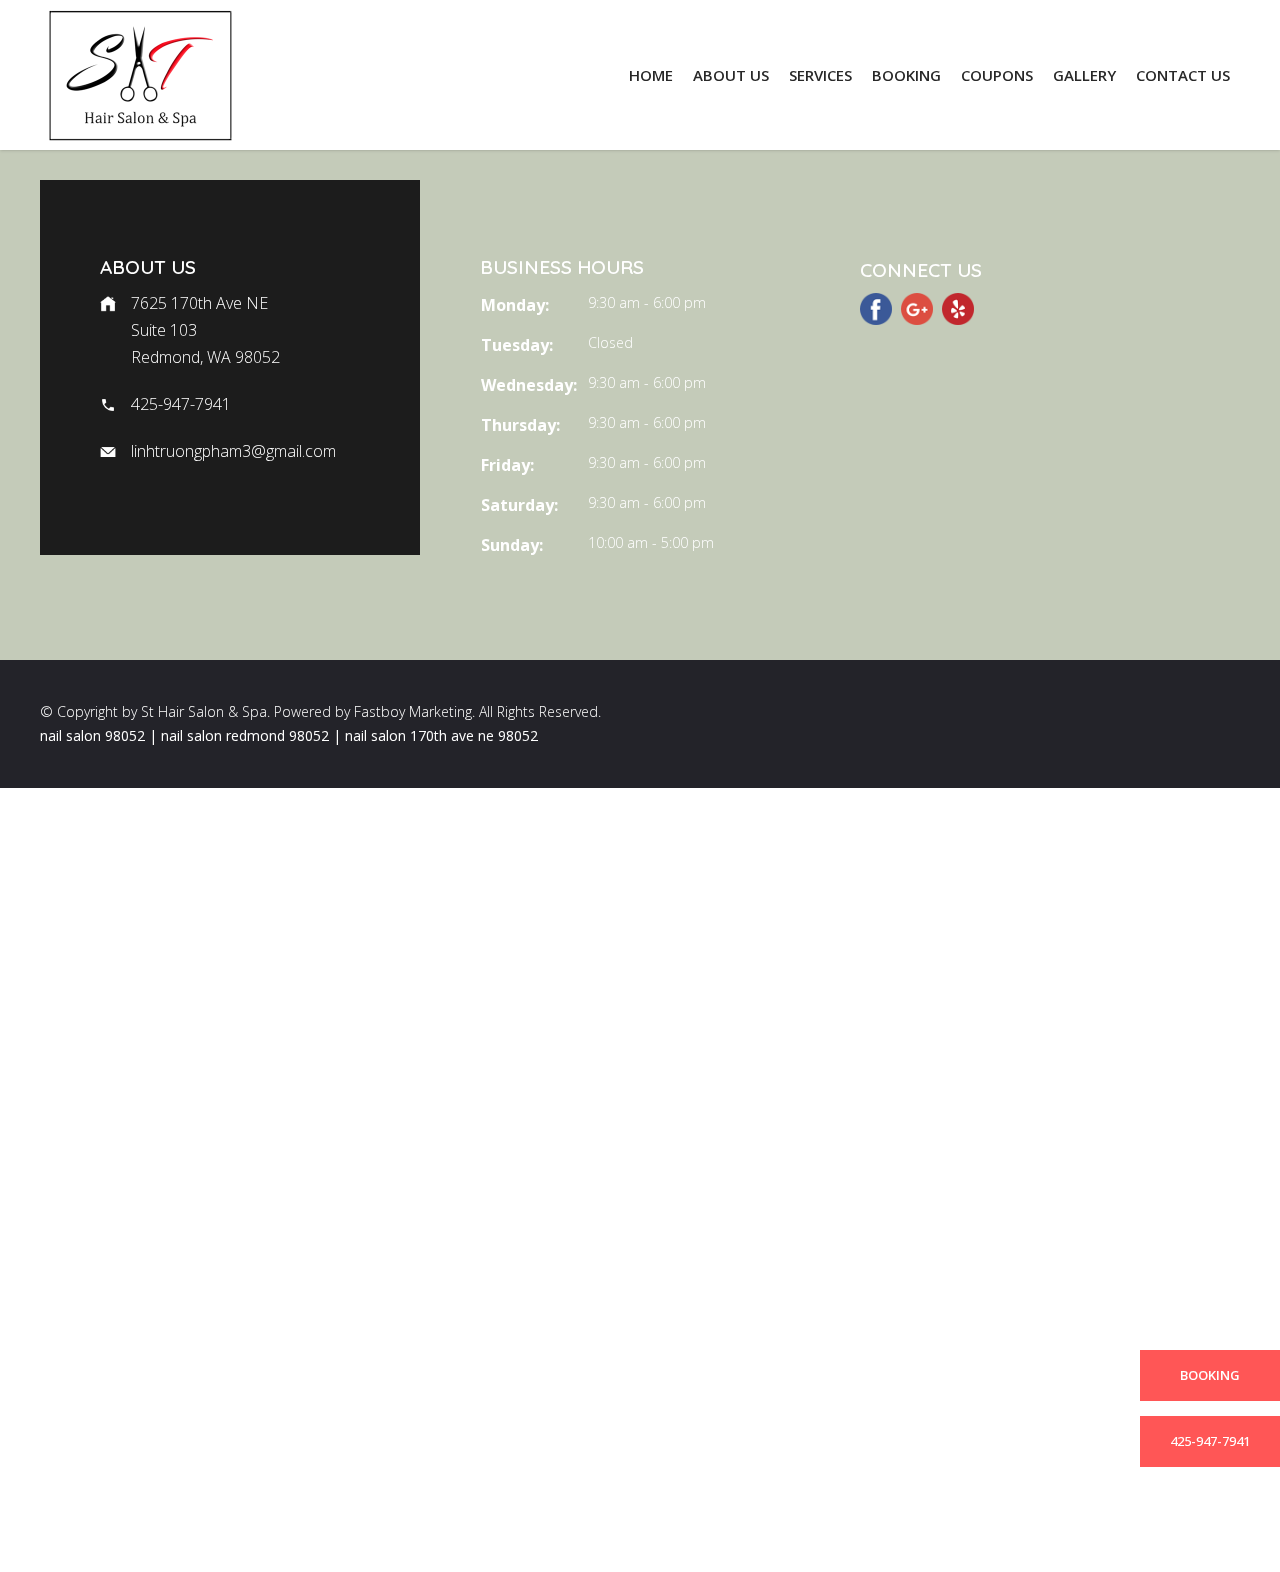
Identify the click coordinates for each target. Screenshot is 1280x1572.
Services (820, 75)
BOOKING (1210, 1375)
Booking (906, 75)
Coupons (997, 75)
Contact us (1183, 75)
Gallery (1084, 75)
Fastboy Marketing (413, 711)
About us (731, 75)
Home (651, 75)
